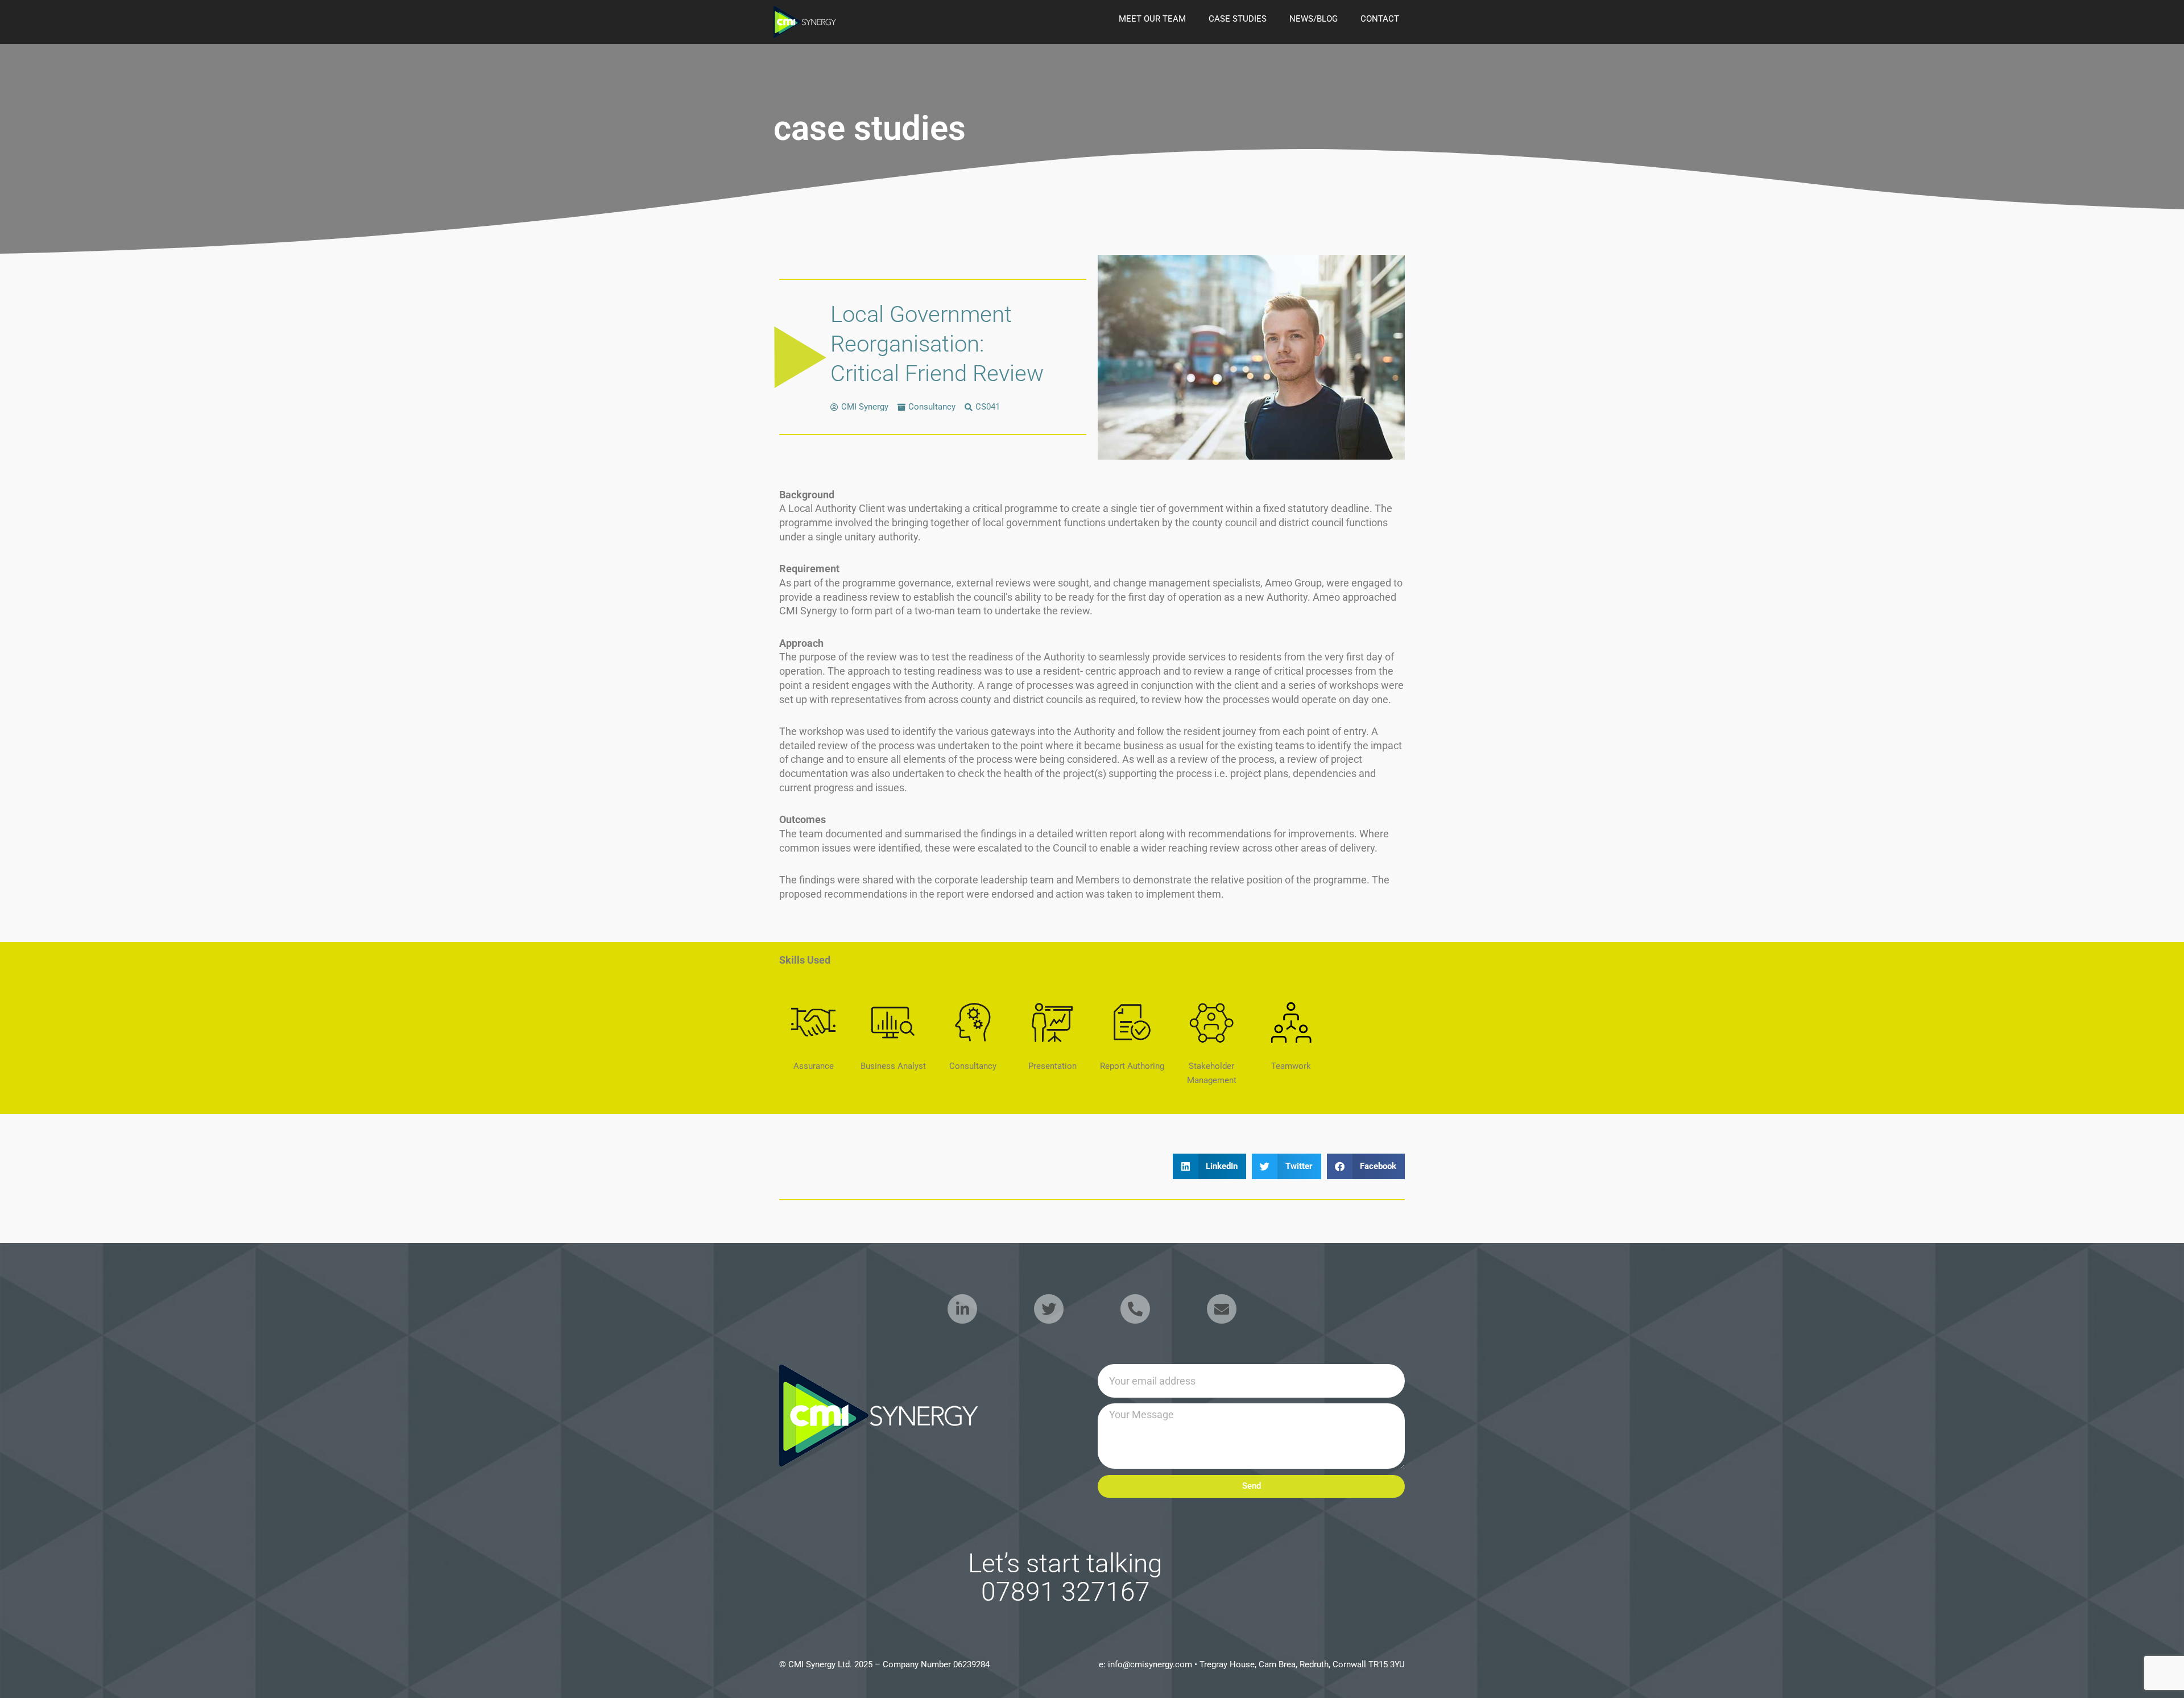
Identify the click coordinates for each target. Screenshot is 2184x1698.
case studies (1238, 19)
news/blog (1314, 19)
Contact (1380, 19)
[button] (1210, 1166)
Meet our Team (1152, 19)
